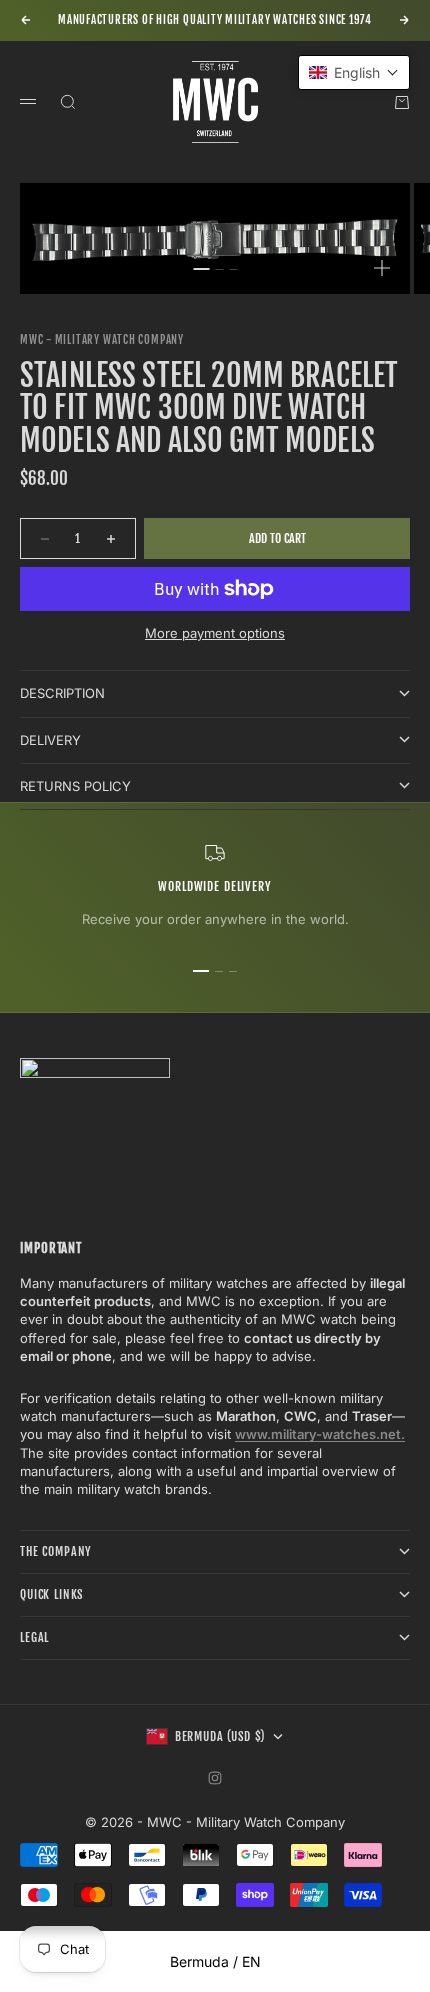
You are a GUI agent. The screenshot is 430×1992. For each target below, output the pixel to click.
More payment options (215, 633)
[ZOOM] (382, 268)
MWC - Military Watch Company (102, 340)
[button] (354, 72)
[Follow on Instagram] (215, 1778)
